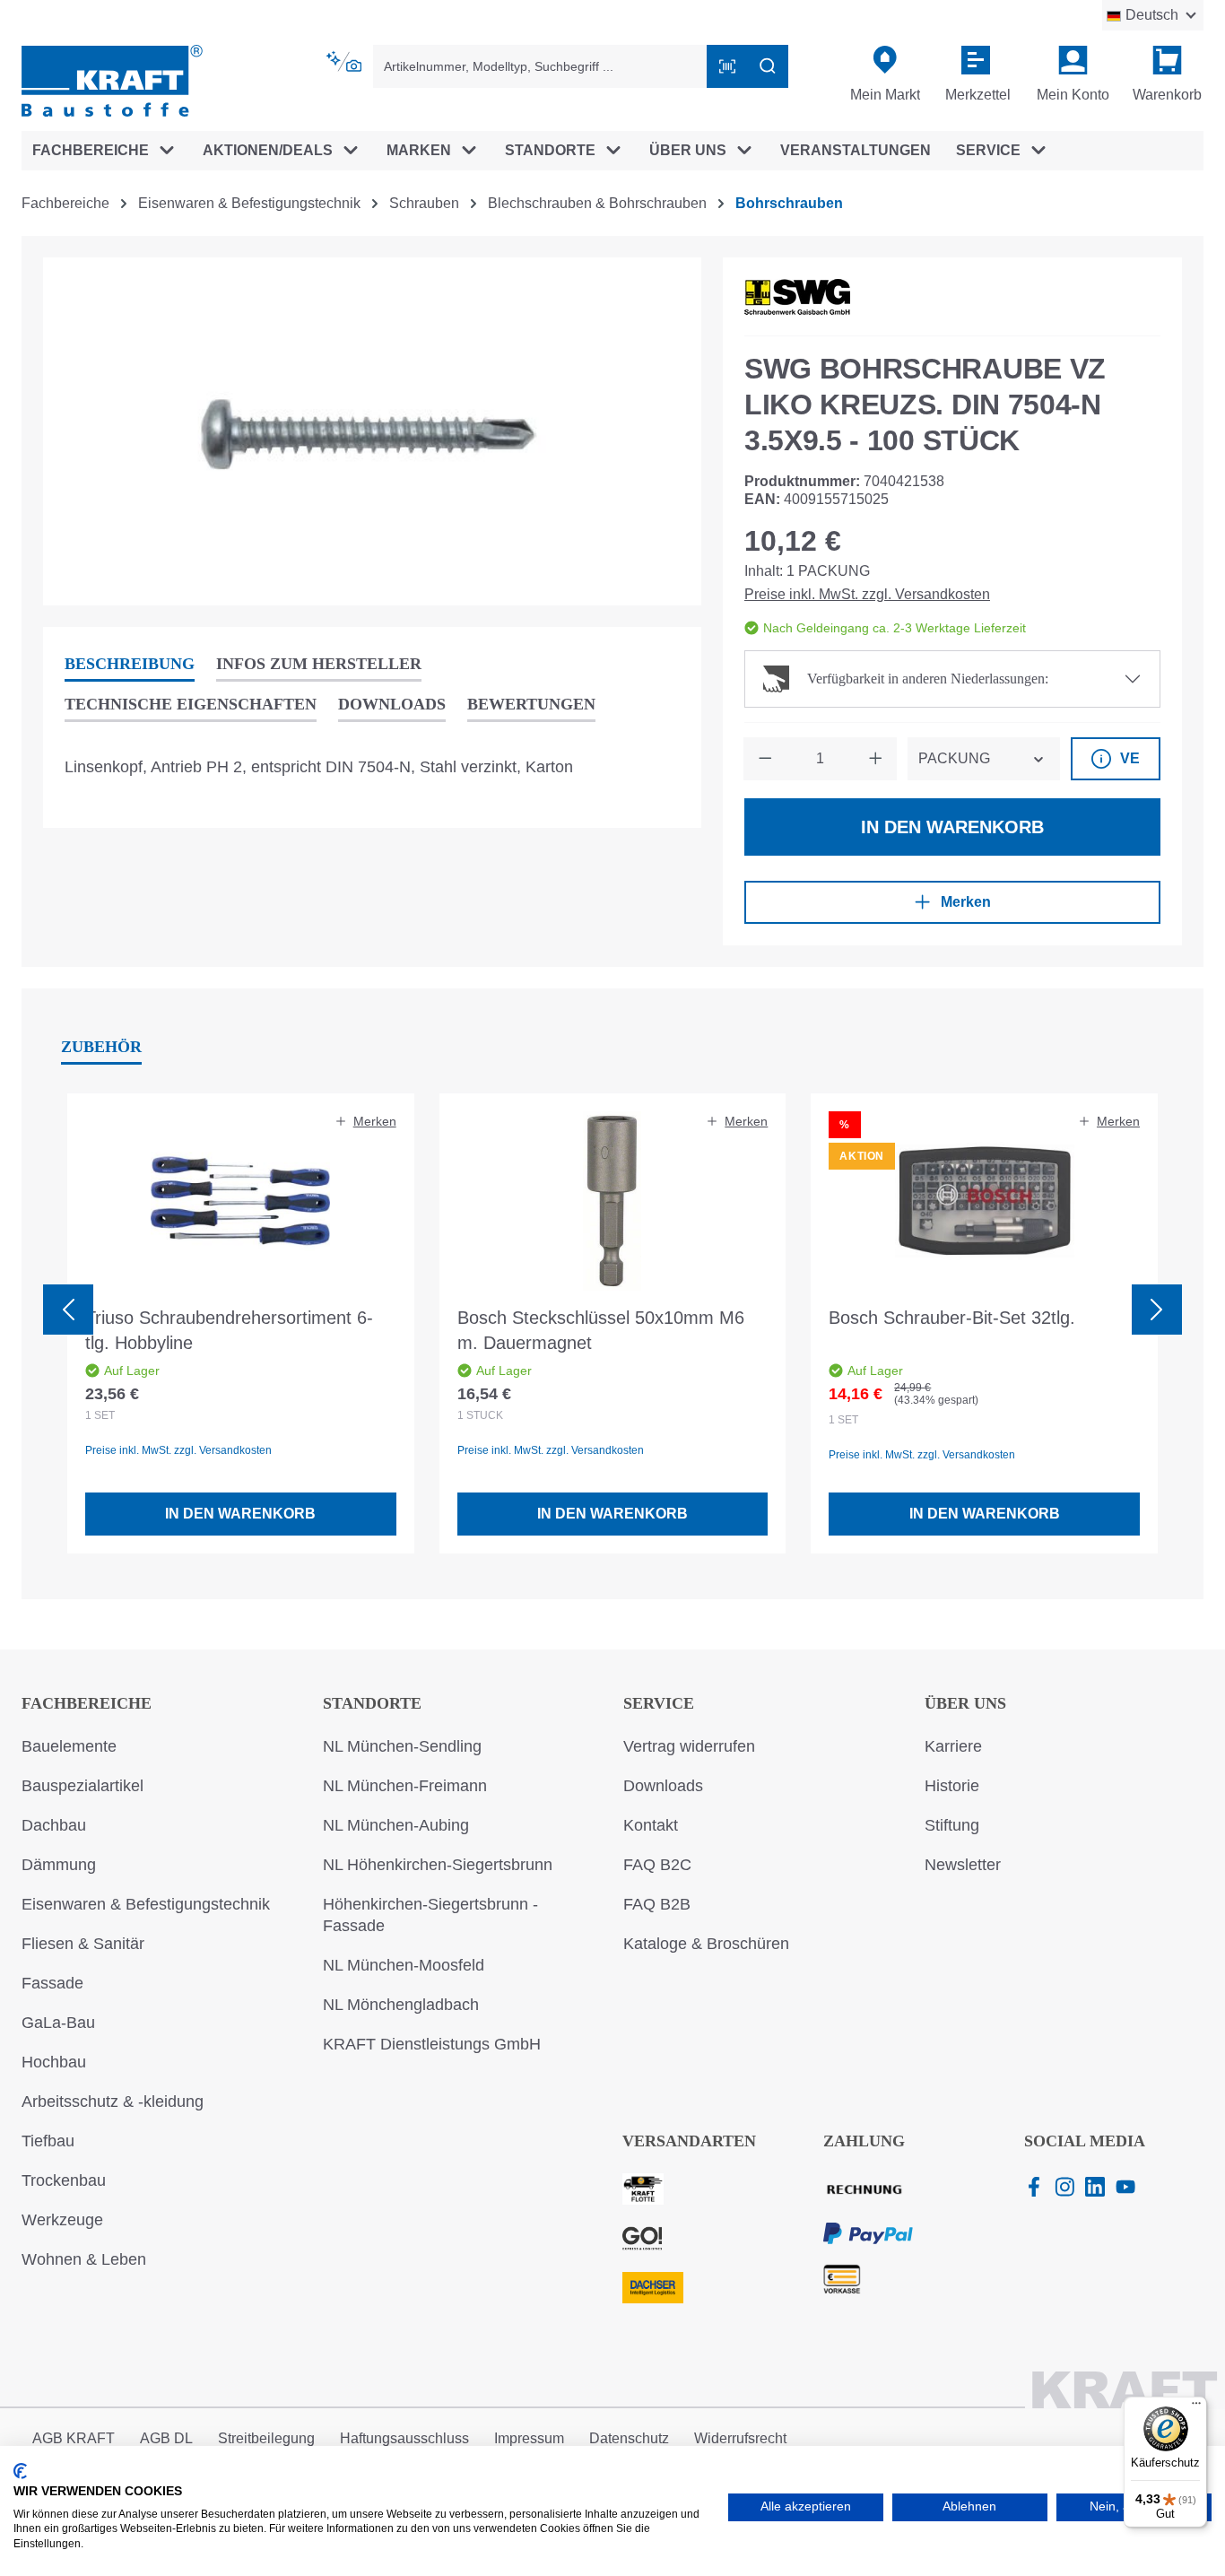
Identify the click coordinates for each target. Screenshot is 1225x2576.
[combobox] (540, 66)
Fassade (52, 1983)
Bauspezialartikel (83, 1786)
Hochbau (54, 2062)
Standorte (372, 1703)
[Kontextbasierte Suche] (345, 62)
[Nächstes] (1157, 1310)
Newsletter (963, 1865)
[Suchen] (768, 66)
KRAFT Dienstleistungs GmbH (432, 2044)
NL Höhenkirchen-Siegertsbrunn (438, 1865)
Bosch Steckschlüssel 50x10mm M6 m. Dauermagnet (601, 1330)
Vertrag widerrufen (689, 1746)
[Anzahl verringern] (765, 759)
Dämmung (59, 1865)
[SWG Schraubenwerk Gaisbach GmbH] (797, 297)
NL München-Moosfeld (404, 1965)
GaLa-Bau (58, 2023)
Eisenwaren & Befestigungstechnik (146, 1904)
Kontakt (651, 1825)
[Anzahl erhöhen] (875, 759)
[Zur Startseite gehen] (112, 79)
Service (659, 1703)
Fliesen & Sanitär (83, 1944)
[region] (372, 431)
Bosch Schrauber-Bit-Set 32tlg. (952, 1318)
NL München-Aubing (396, 1825)
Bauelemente (69, 1746)
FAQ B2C (657, 1865)
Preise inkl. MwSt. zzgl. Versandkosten (867, 594)
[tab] (130, 665)
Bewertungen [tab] (531, 704)
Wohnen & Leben (84, 2259)
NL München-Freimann (405, 1786)
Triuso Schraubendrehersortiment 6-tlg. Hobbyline (229, 1330)
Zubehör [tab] (101, 1047)
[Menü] (1196, 2407)
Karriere (953, 1746)
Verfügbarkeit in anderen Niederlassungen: (928, 679)
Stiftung (952, 1825)
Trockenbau (64, 2180)
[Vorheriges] (68, 1310)
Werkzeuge (62, 2220)
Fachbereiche (87, 1703)
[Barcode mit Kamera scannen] (727, 66)
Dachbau (54, 1825)
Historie (952, 1786)
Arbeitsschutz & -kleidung (113, 2102)
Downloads (663, 1786)
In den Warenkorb (952, 827)
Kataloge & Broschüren (706, 1944)
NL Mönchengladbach (401, 2005)
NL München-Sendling (402, 1746)
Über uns (965, 1703)
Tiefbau (48, 2141)
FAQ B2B (657, 1904)
